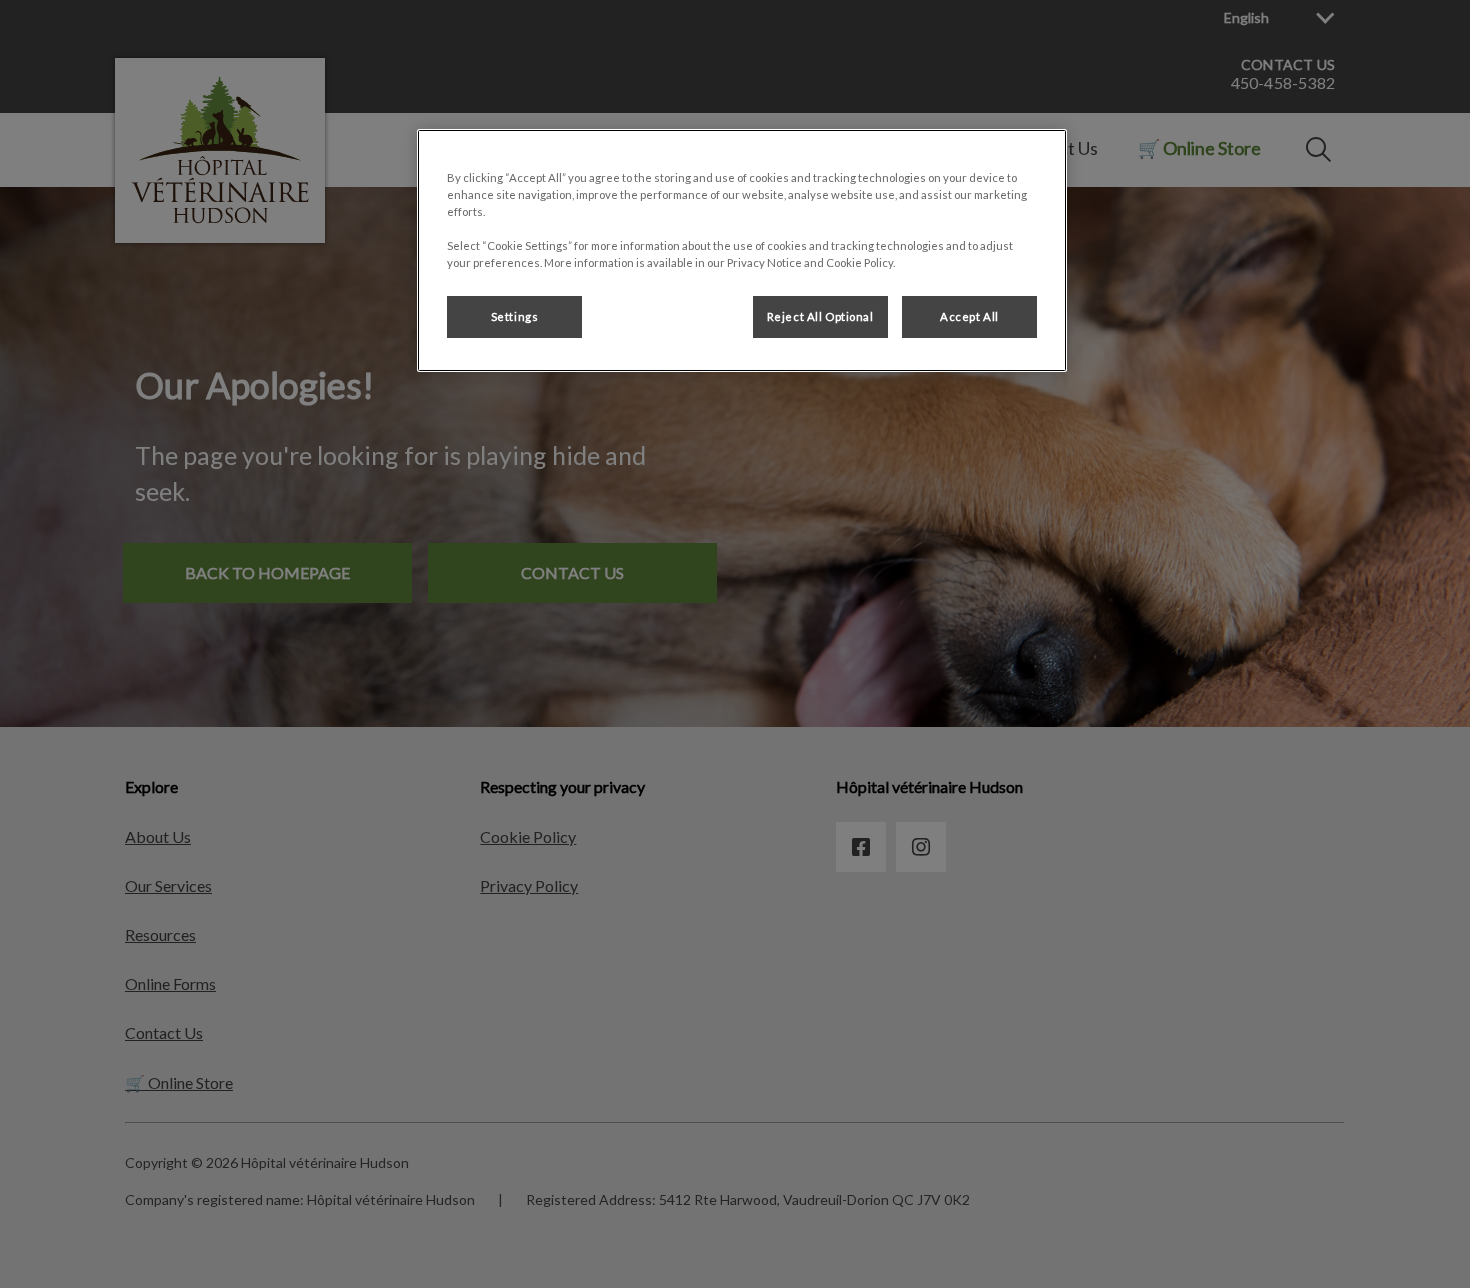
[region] (742, 250)
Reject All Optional (820, 316)
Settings (515, 316)
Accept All (969, 316)
